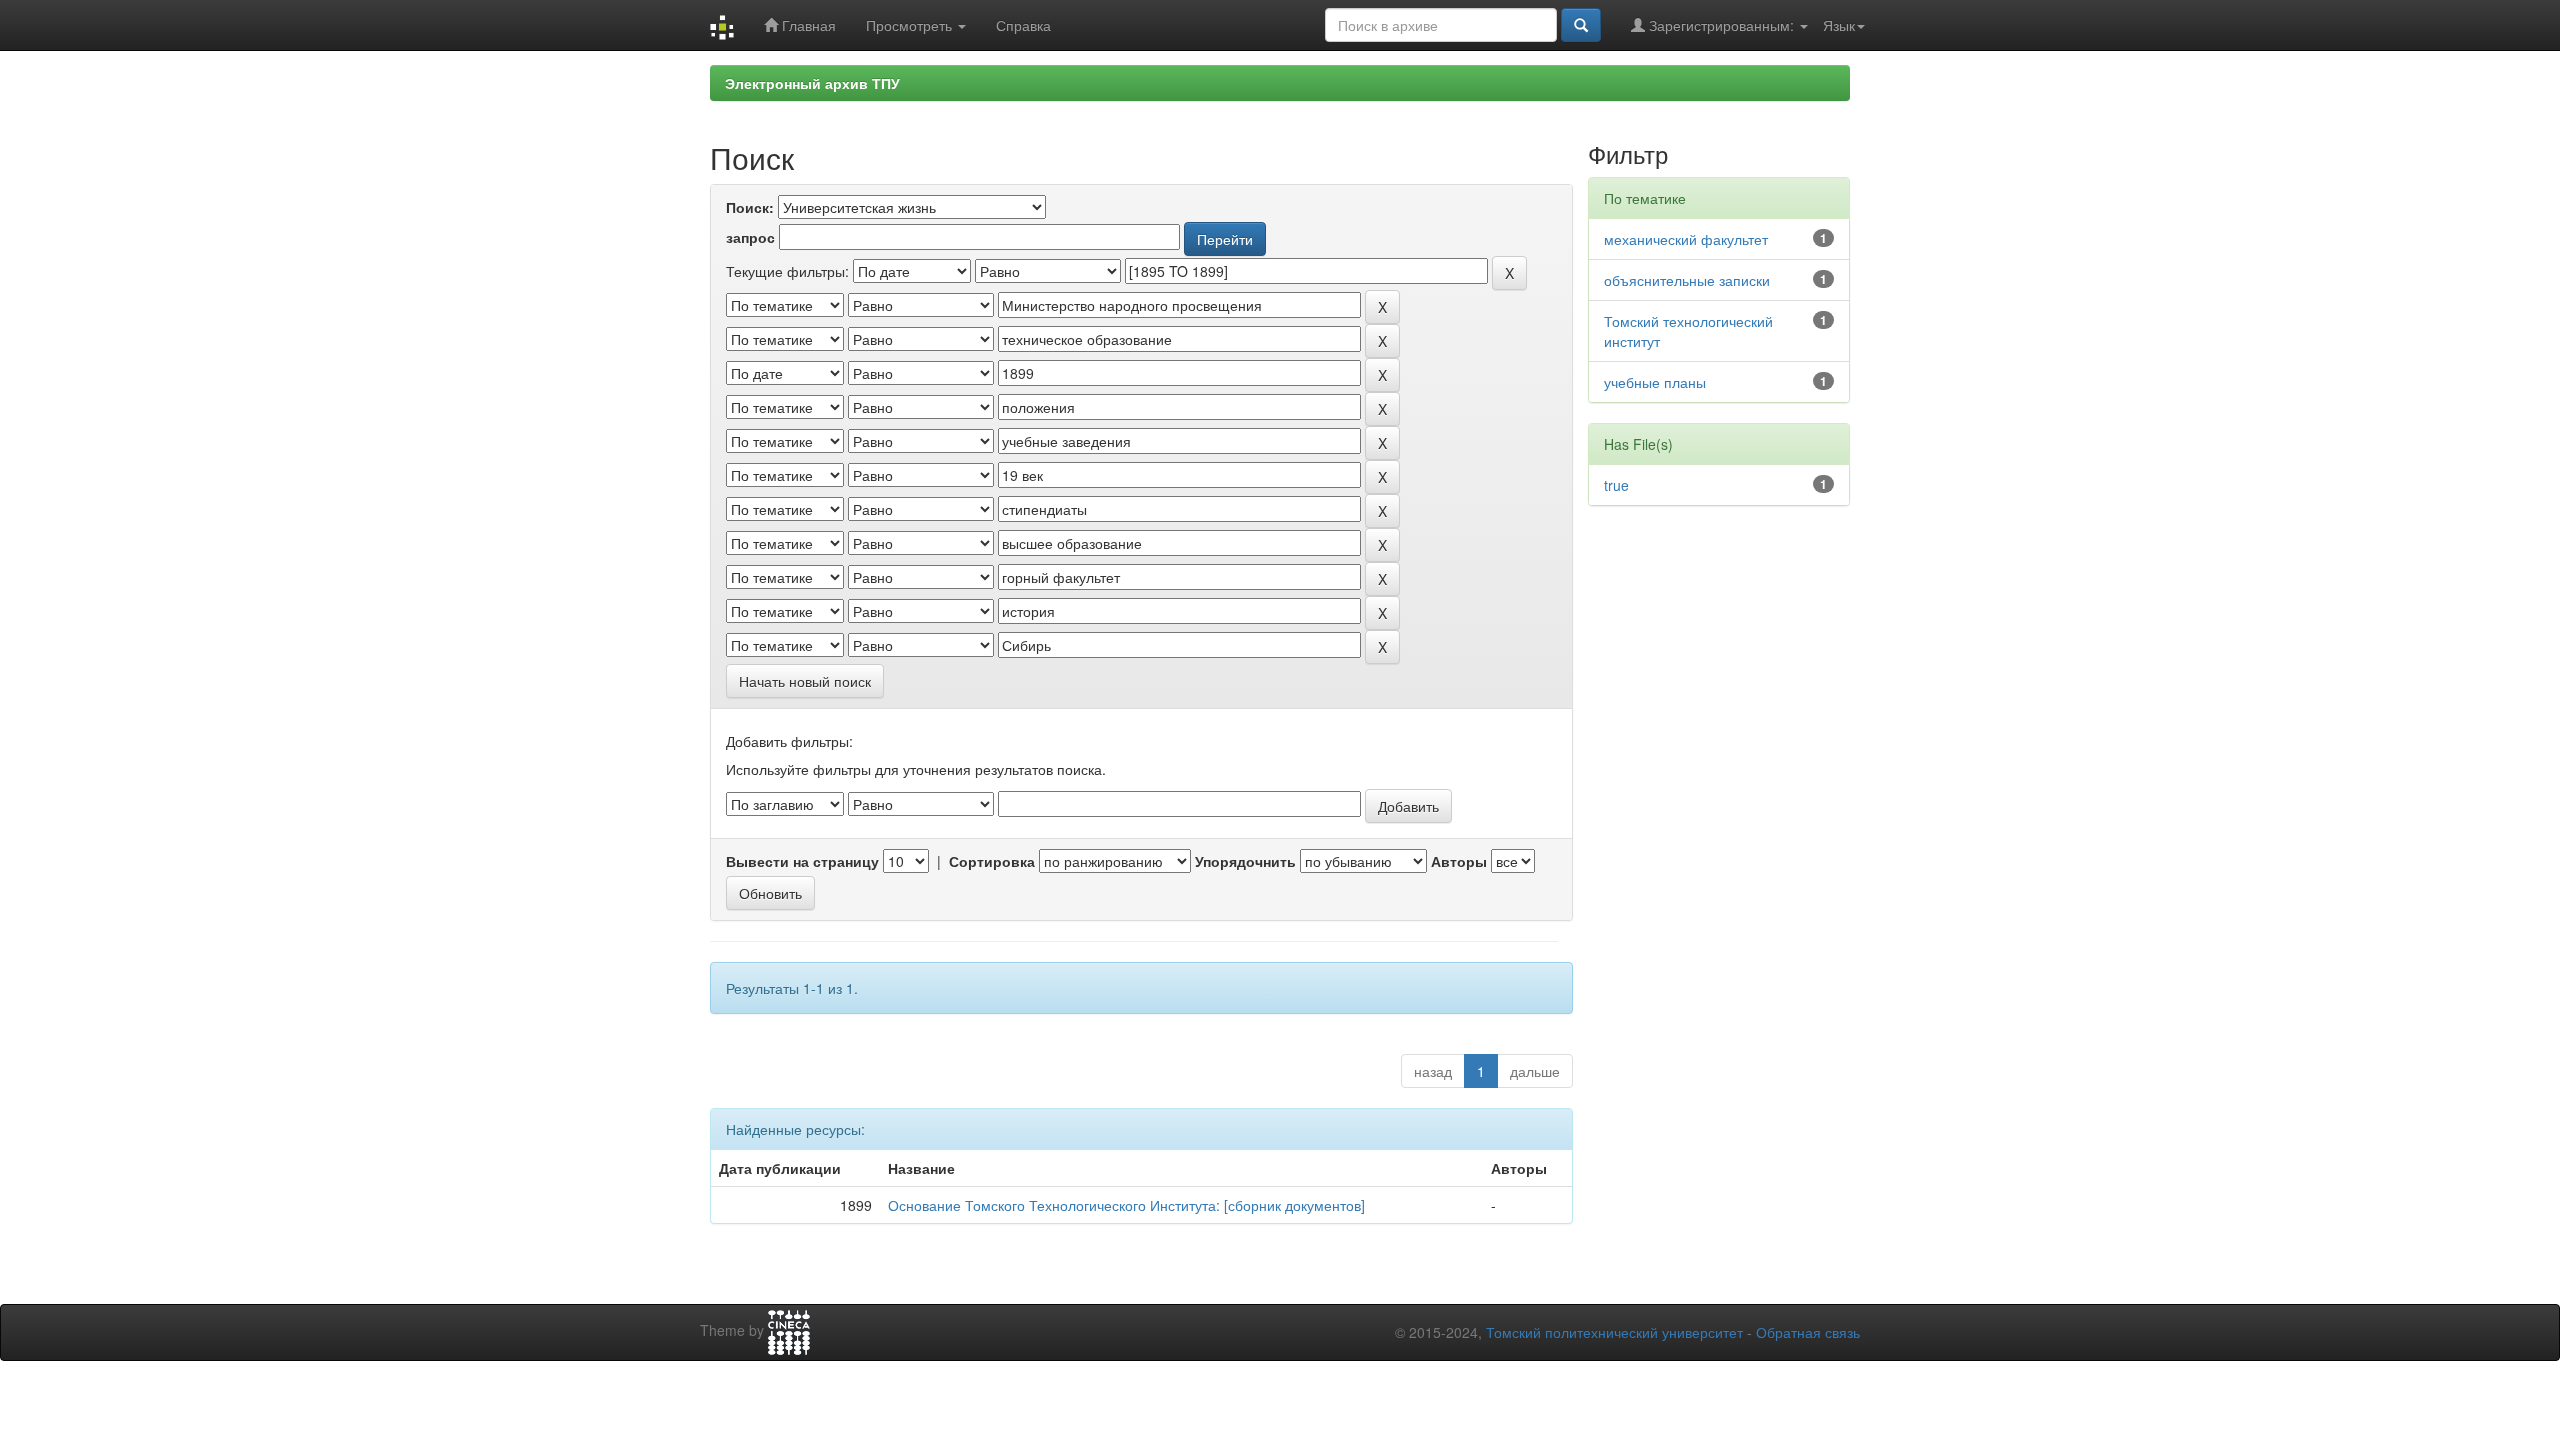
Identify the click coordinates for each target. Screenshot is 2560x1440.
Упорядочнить (1245, 861)
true (1616, 485)
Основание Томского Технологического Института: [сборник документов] (1126, 1205)
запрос (750, 237)
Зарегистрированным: (1721, 25)
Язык (1839, 25)
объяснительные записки (1687, 280)
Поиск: (750, 207)
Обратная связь (1808, 1332)
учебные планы (1655, 382)
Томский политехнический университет (1614, 1332)
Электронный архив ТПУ (812, 83)
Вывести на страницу (802, 861)
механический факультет (1686, 239)
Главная (807, 25)
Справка (1023, 25)
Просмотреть (911, 25)
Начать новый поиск (805, 681)
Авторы (1459, 861)
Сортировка (992, 861)
